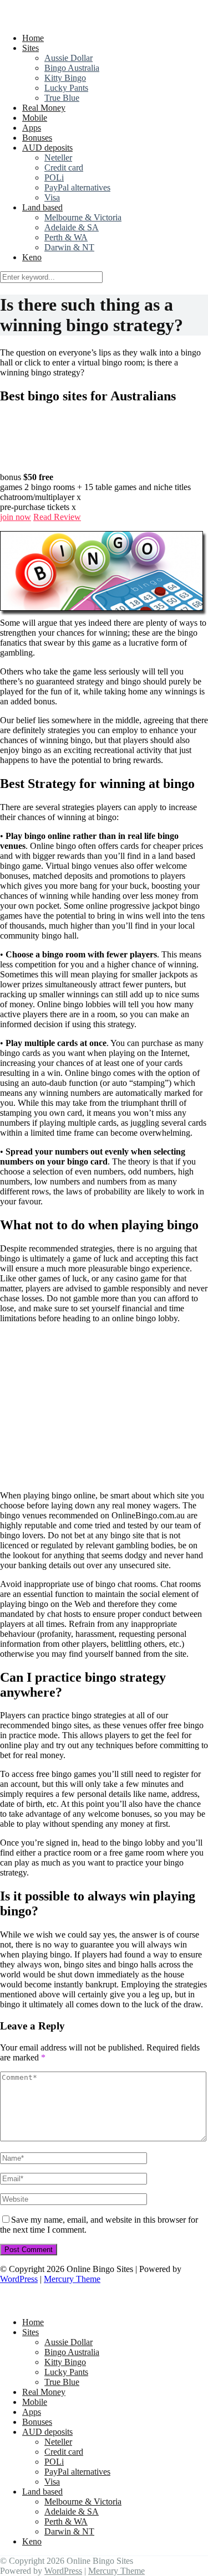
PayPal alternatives (77, 187)
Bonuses (37, 138)
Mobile (35, 118)
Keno (32, 257)
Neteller (58, 158)
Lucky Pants (66, 88)
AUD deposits (47, 148)
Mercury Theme (72, 2279)
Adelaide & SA (72, 227)
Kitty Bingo (65, 78)
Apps (32, 128)
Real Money (44, 108)
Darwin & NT (69, 247)
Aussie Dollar (69, 58)
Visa (52, 197)
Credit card (64, 168)
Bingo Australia (72, 68)
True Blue (62, 98)
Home (33, 38)
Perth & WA (66, 237)
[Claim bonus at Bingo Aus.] (28, 467)
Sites (31, 48)
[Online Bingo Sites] (71, 19)
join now (16, 517)
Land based (42, 207)
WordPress (19, 2279)
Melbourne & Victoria (83, 217)
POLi (54, 177)
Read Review (57, 517)
